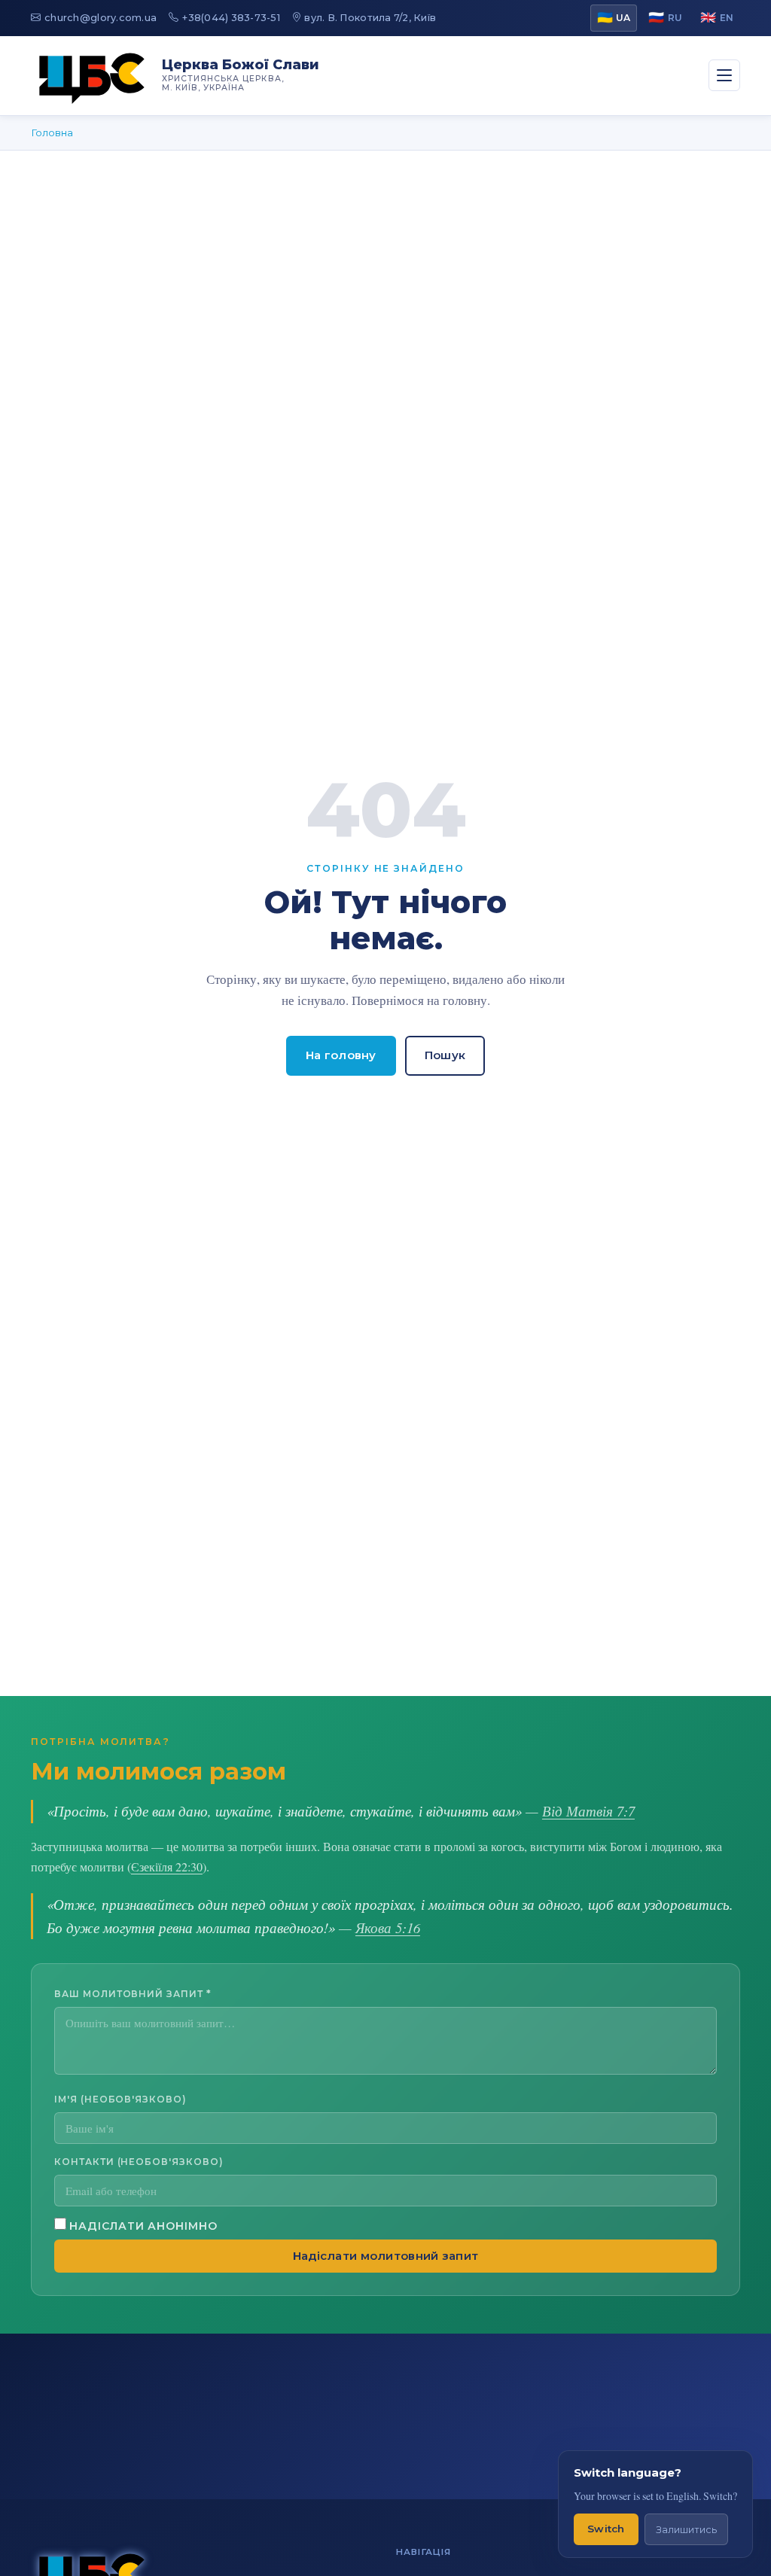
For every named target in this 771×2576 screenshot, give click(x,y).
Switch (606, 2529)
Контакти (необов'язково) (139, 2162)
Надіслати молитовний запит (386, 2256)
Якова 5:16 (388, 1927)
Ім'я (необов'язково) (120, 2099)
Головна (52, 132)
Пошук (445, 1055)
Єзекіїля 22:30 (167, 1867)
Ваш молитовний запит (133, 1994)
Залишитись (686, 2530)
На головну (341, 1055)
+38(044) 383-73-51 (231, 18)
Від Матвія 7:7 (588, 1811)
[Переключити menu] (724, 75)
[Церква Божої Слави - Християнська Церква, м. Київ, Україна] (92, 76)
